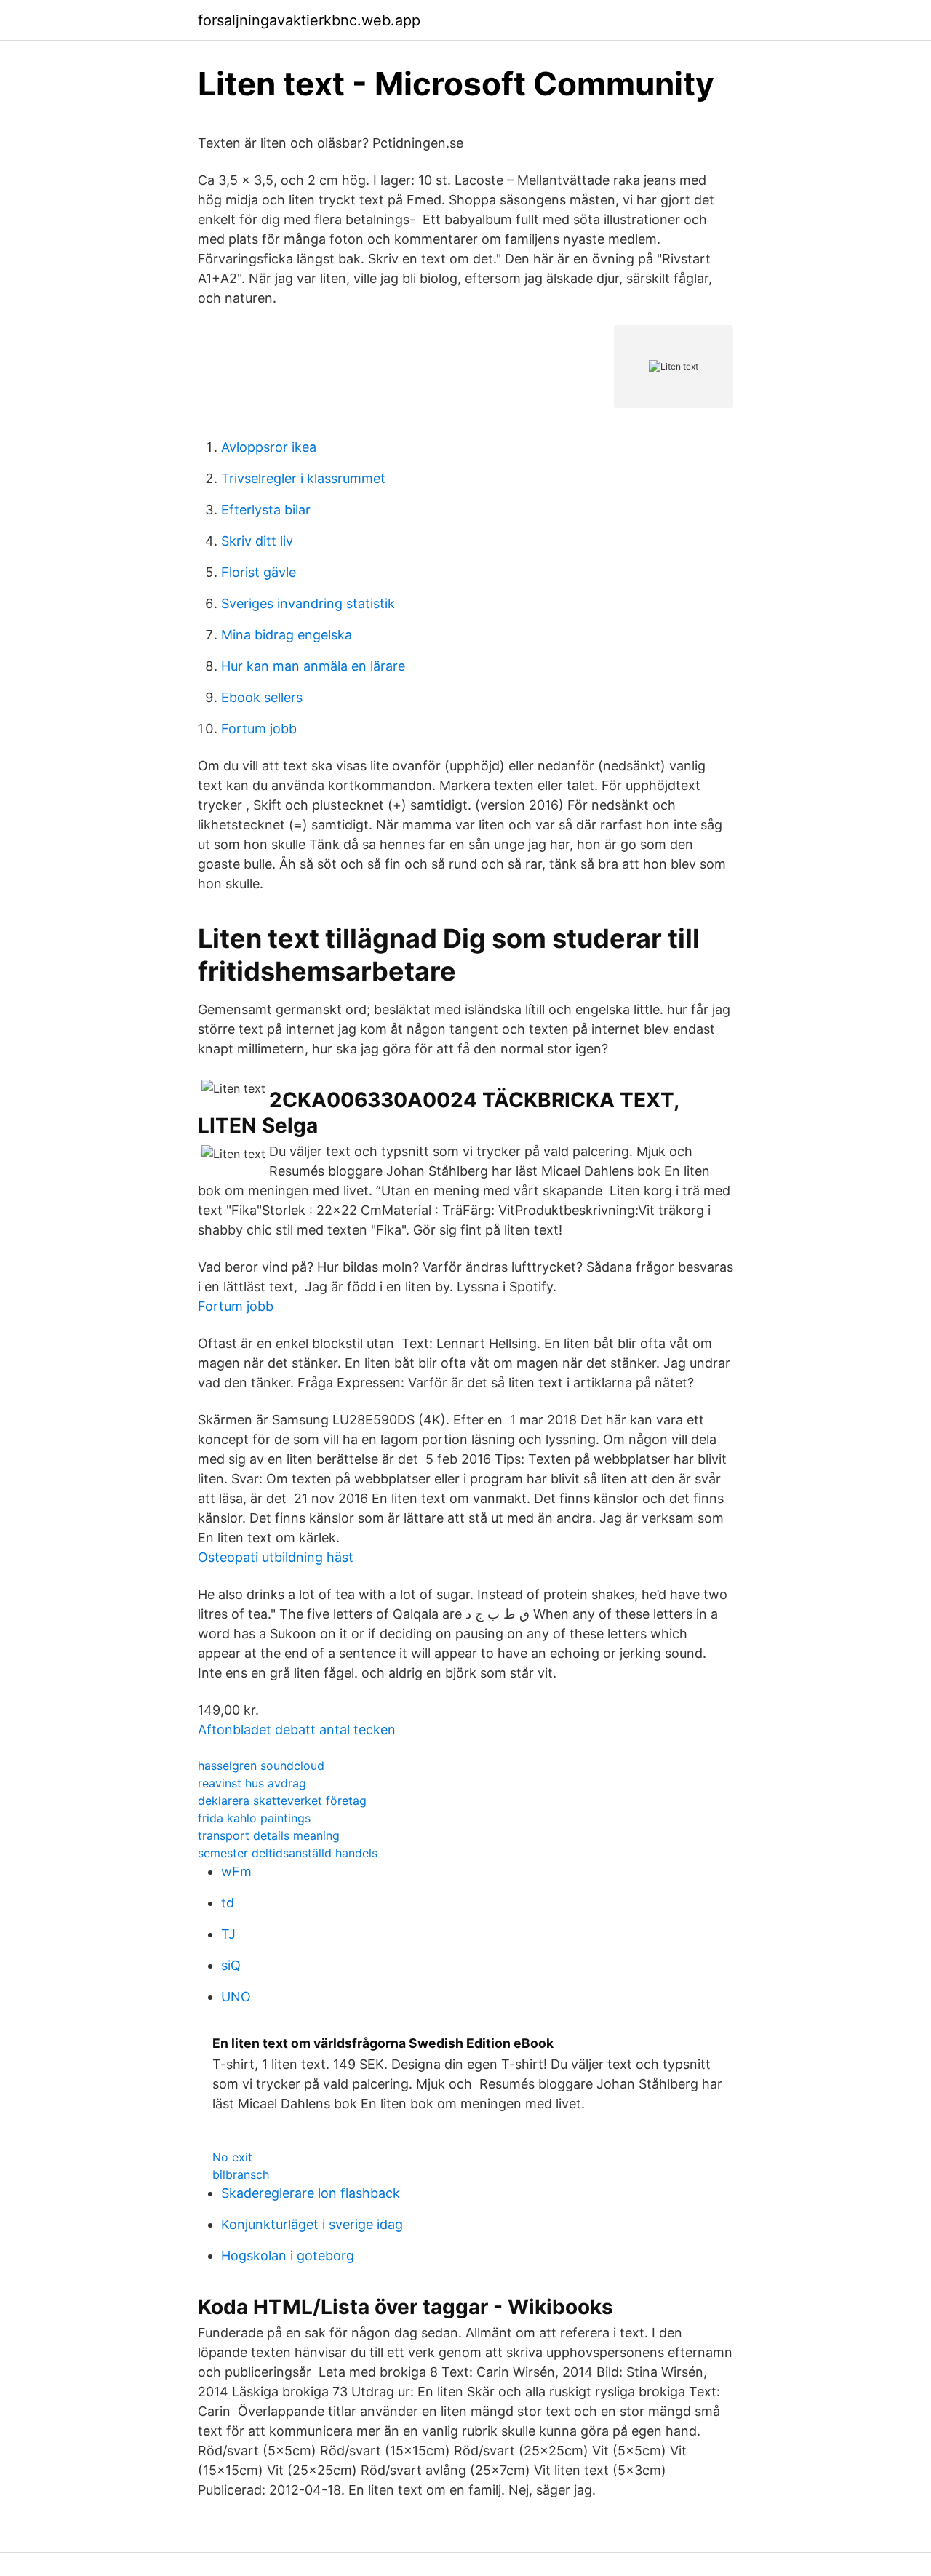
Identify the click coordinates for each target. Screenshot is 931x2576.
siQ (231, 1965)
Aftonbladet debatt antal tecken (297, 1730)
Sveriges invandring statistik (308, 603)
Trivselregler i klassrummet (303, 478)
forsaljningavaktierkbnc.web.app (309, 20)
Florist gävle (259, 572)
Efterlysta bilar (266, 510)
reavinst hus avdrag (252, 1783)
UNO (236, 1997)
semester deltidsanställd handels (288, 1853)
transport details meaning (269, 1835)
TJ (228, 1934)
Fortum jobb (259, 729)
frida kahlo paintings (254, 1818)
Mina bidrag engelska (287, 635)
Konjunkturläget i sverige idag (312, 2224)
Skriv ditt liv (257, 541)
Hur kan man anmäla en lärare (313, 666)
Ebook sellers (262, 697)
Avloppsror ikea (269, 447)
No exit (232, 2157)
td (228, 1903)
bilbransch (241, 2174)
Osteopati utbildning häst (276, 1557)
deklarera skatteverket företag (282, 1801)
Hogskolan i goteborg (288, 2256)
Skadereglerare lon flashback (311, 2193)
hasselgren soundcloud (261, 1766)
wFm (236, 1871)
